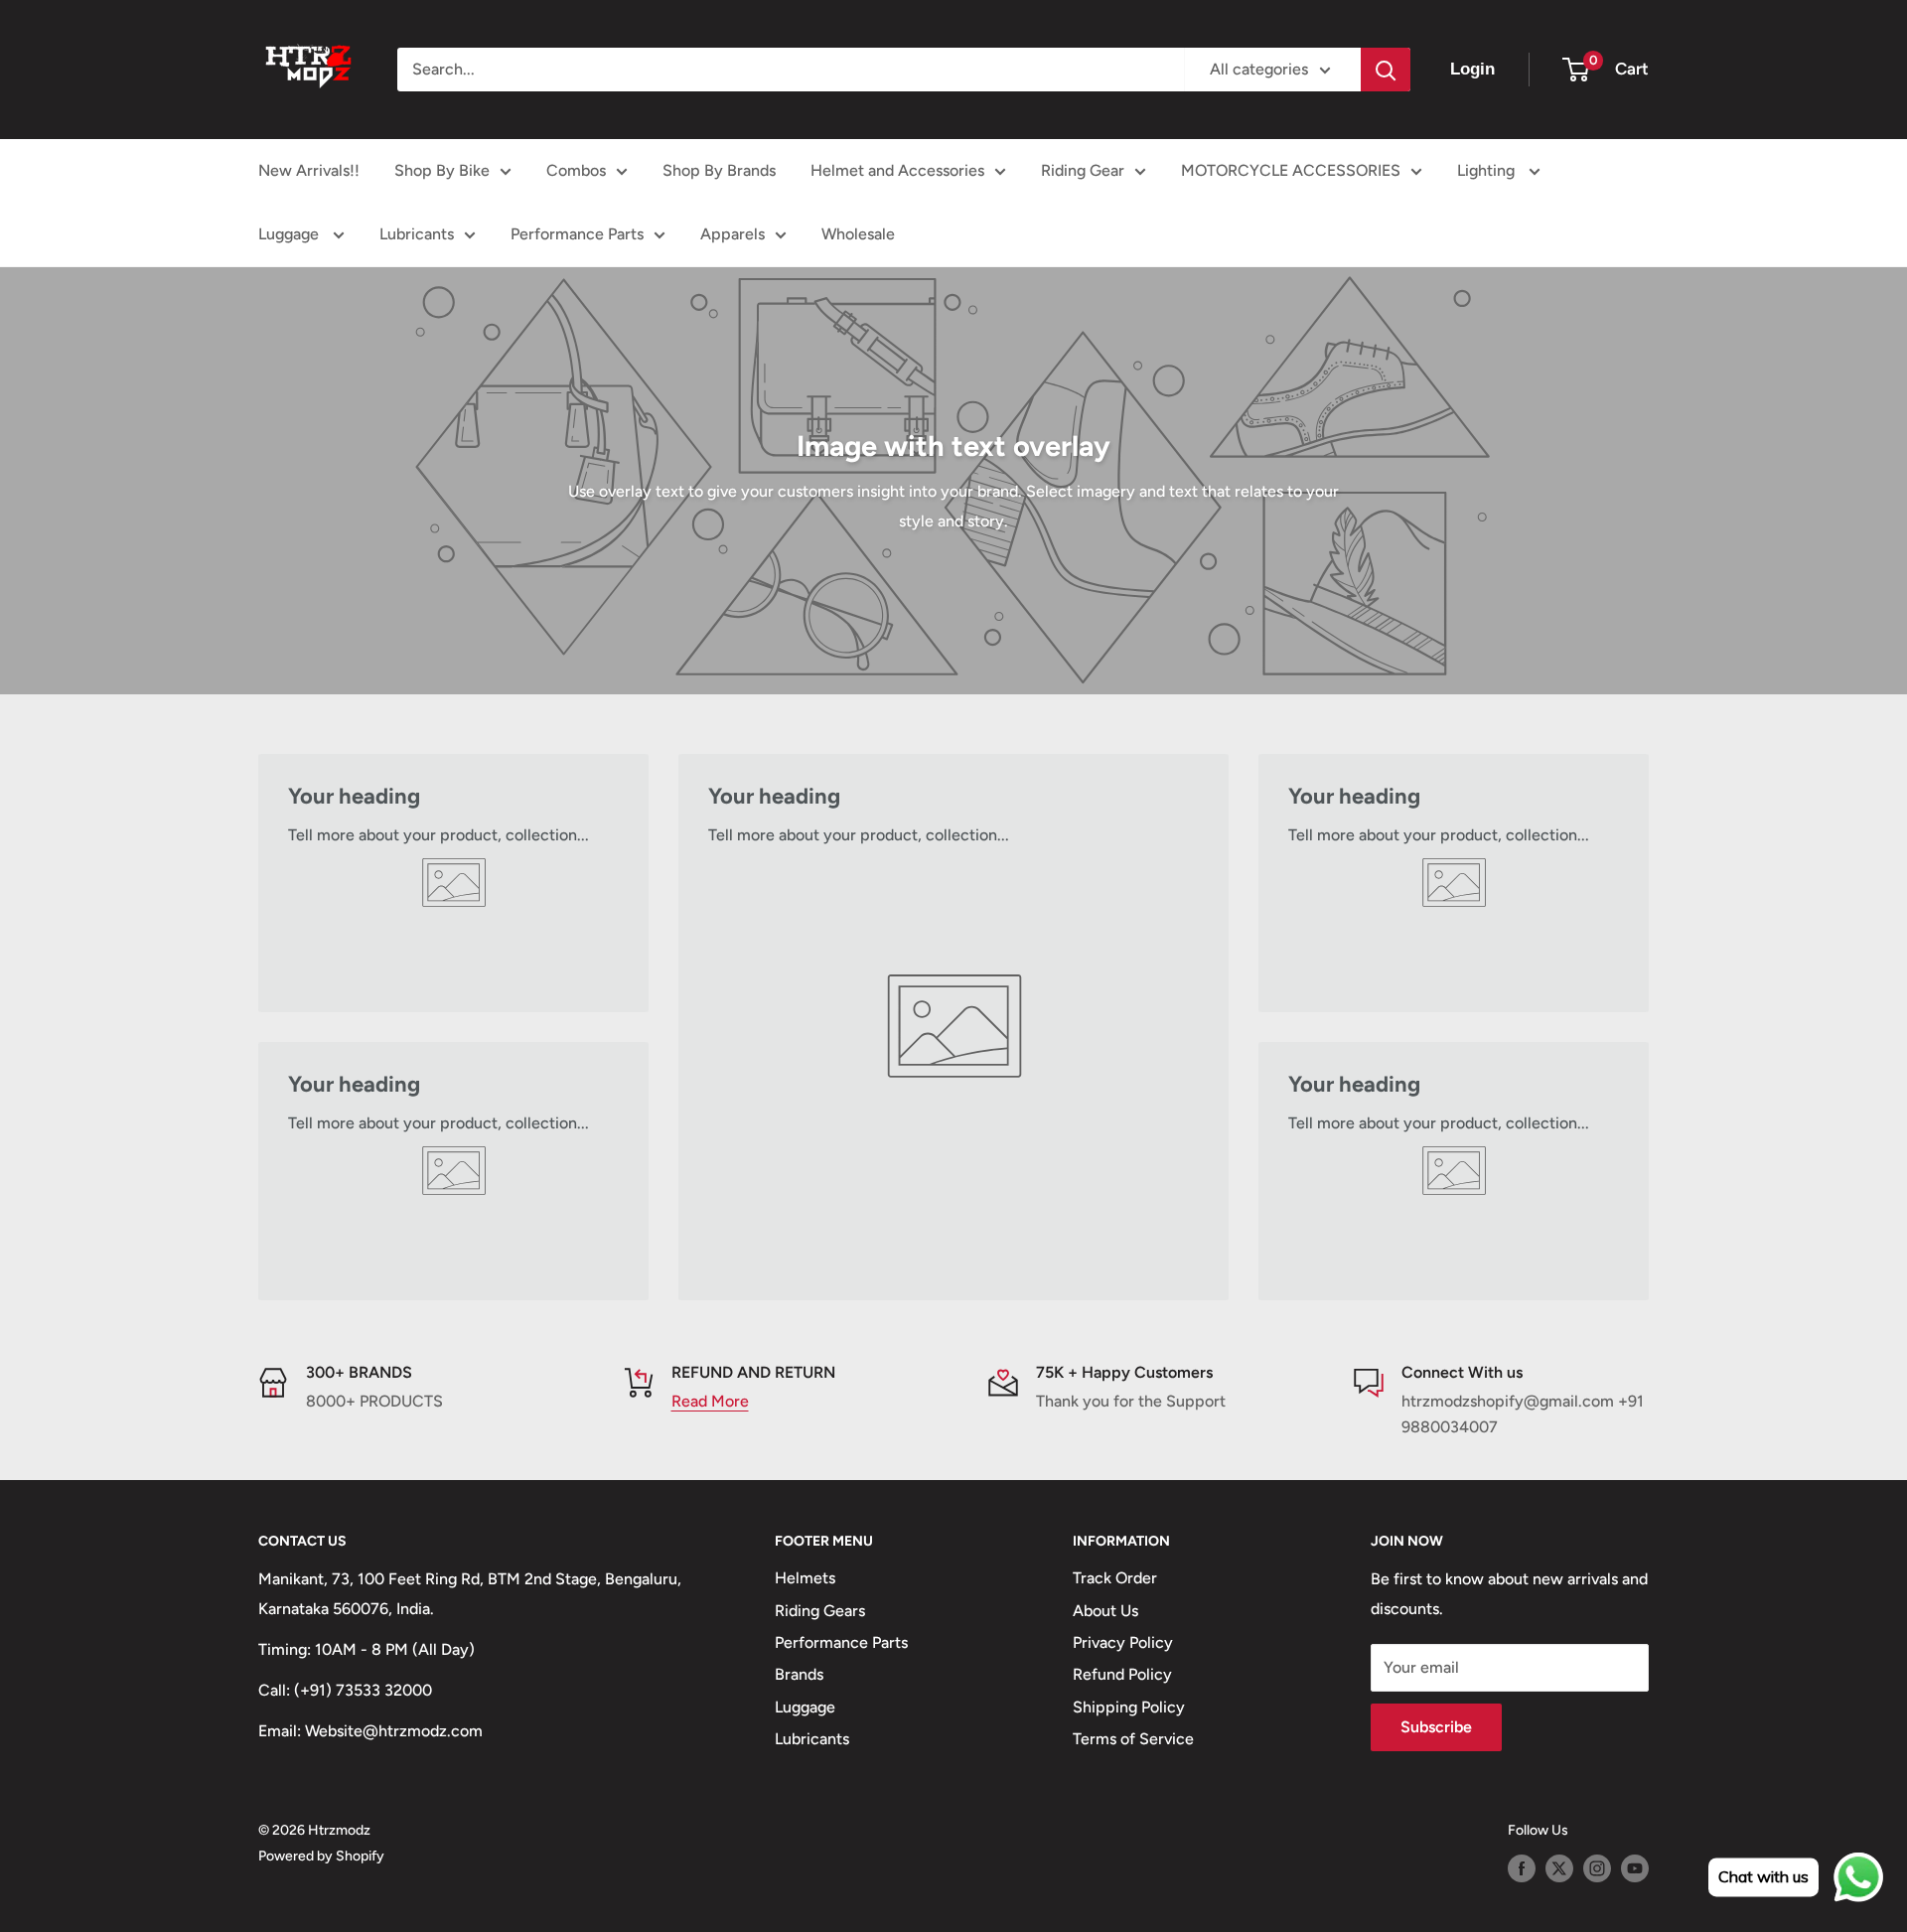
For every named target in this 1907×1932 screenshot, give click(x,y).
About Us (1105, 1611)
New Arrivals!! (309, 170)
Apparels (733, 234)
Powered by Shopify (321, 1856)
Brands (799, 1674)
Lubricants (417, 234)
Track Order (1115, 1578)
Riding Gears (820, 1611)
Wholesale (858, 234)
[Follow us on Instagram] (1597, 1868)
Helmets (805, 1578)
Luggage (291, 234)
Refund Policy (1122, 1674)
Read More (710, 1401)
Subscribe (1436, 1727)
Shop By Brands (719, 170)
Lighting (1488, 170)
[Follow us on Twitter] (1559, 1868)
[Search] (1386, 70)
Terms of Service (1133, 1739)
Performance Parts (577, 234)
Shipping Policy (1129, 1707)
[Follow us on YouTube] (1635, 1868)
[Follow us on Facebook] (1522, 1868)
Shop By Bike (442, 170)
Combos (576, 170)
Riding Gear (1083, 170)
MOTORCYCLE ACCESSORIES (1291, 170)
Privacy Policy (1123, 1642)
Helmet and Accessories (897, 170)
